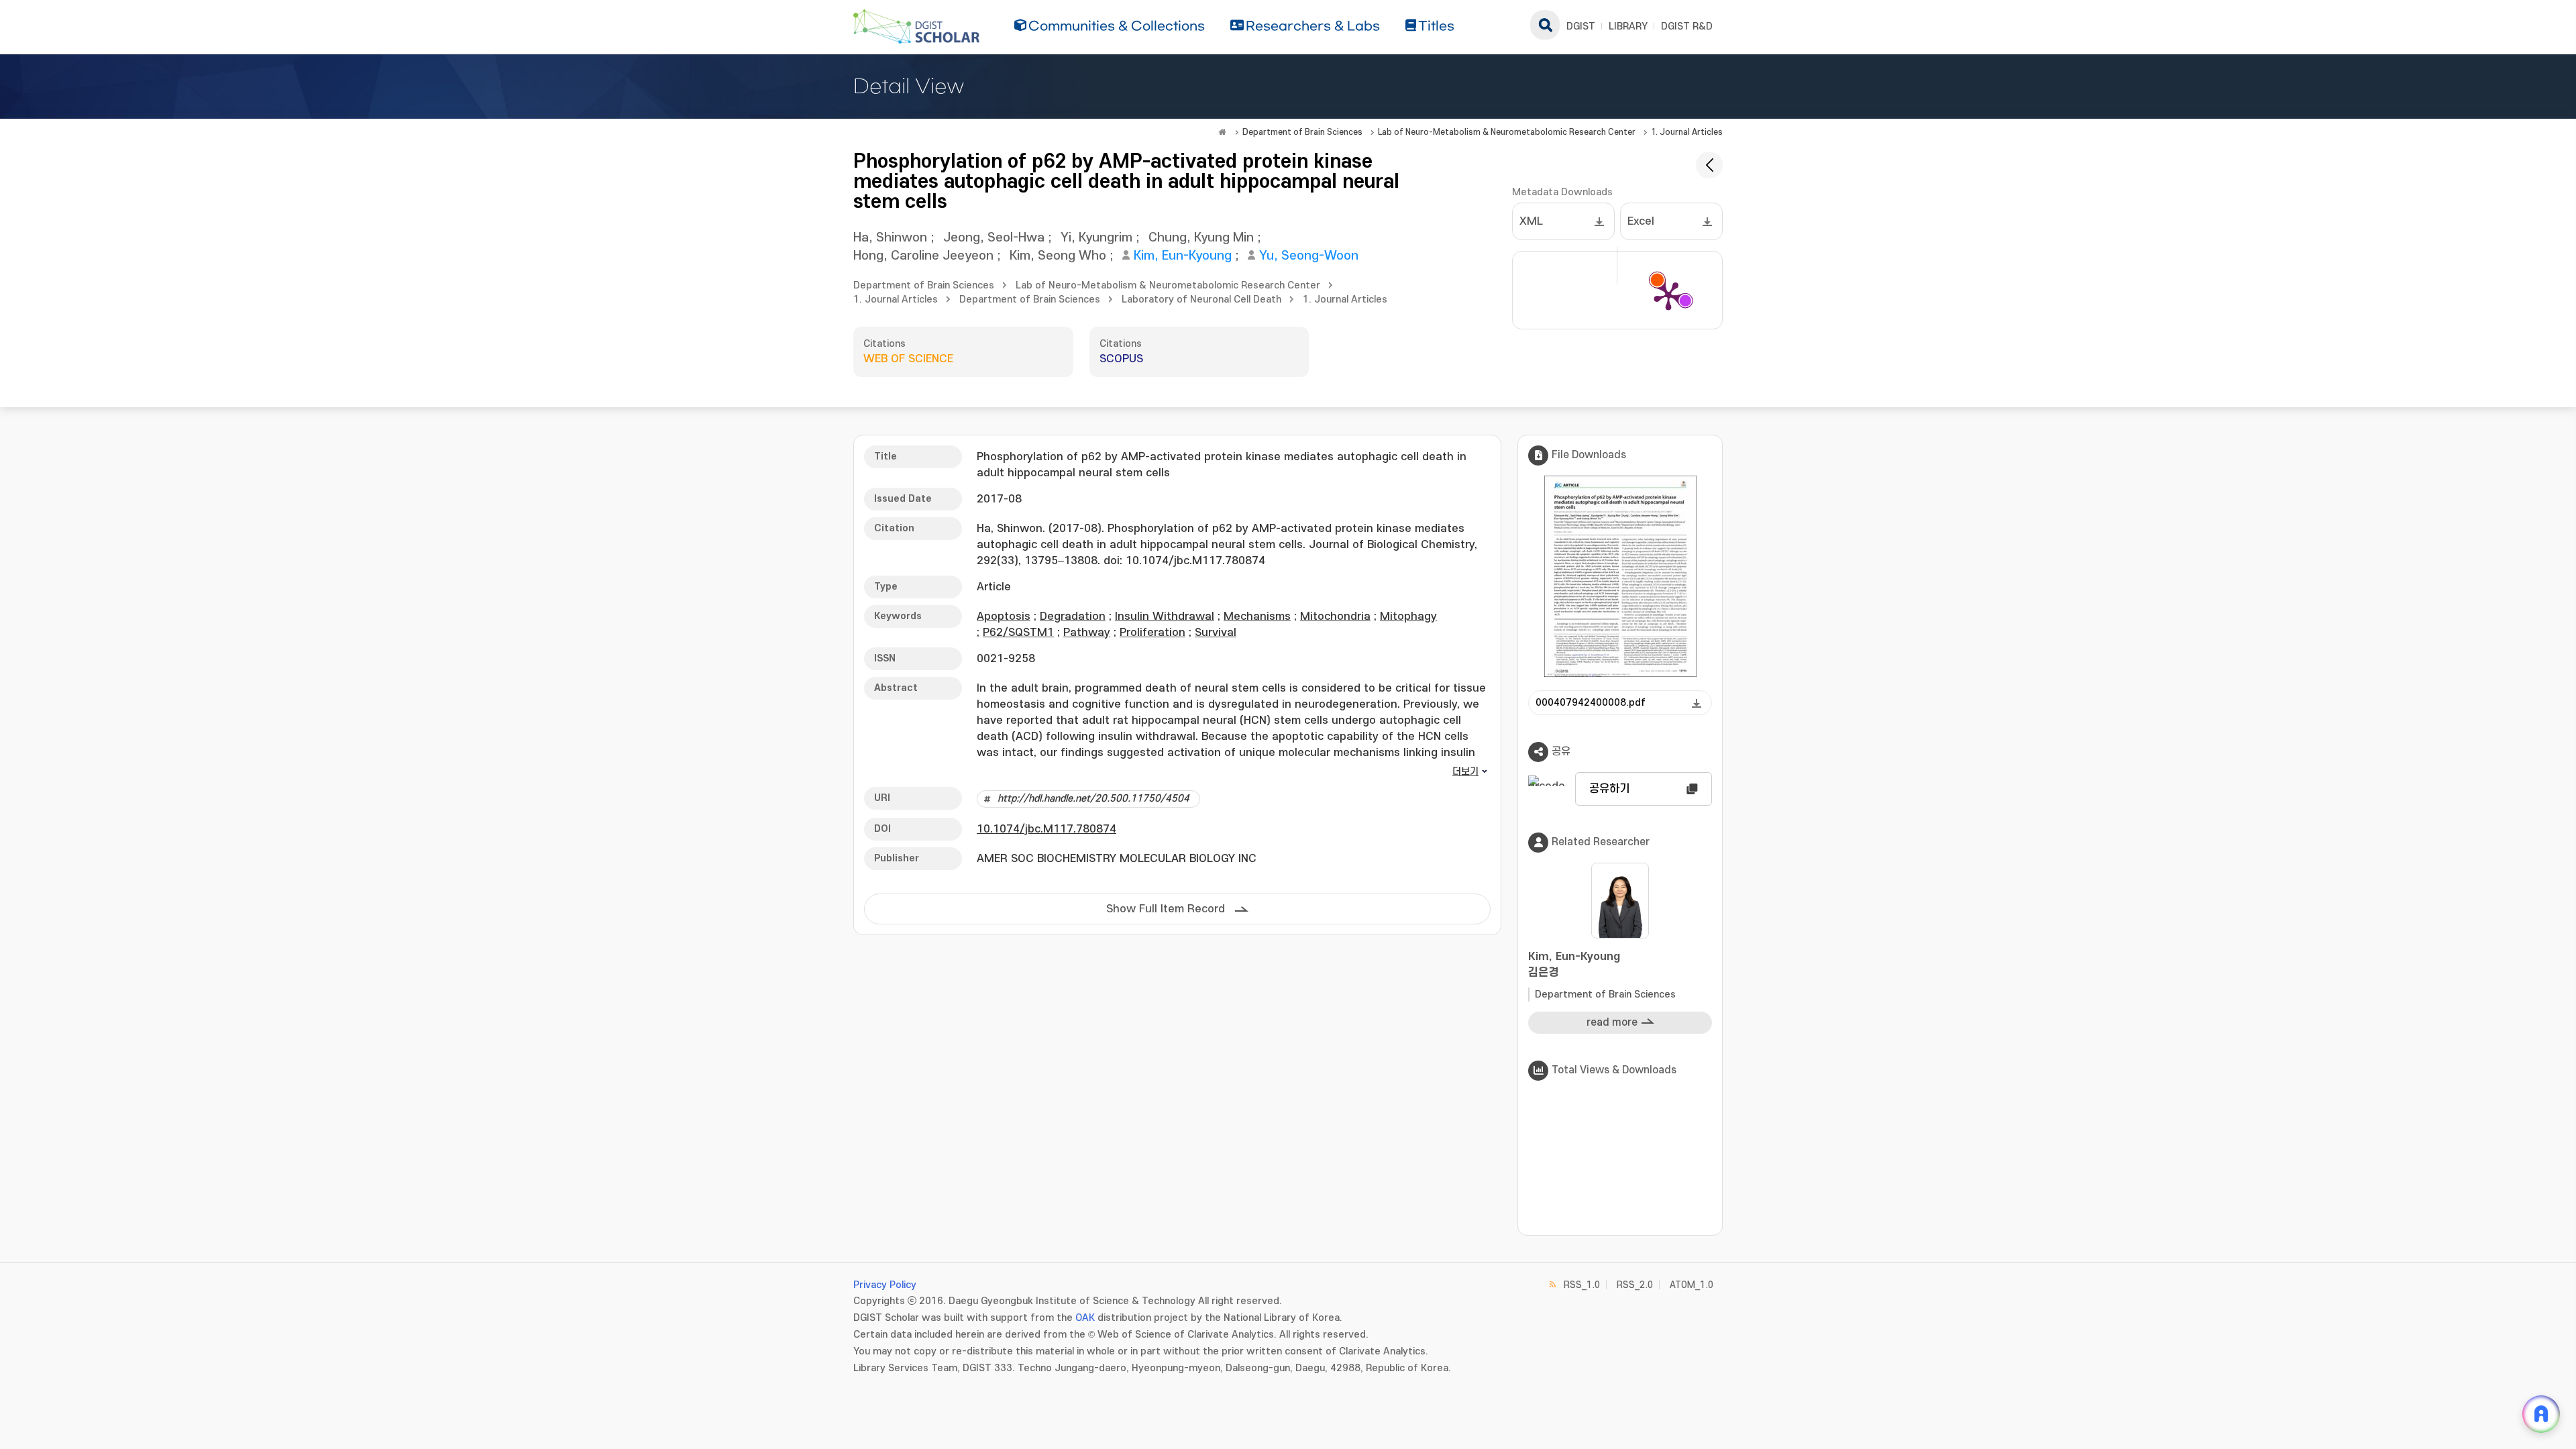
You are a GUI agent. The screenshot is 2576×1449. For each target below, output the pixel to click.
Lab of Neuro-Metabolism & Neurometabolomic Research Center (1507, 132)
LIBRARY (1628, 26)
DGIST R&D (1687, 26)
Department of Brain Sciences (1302, 132)
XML (1531, 221)
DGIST (1581, 26)
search (1545, 25)
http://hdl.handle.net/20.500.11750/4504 (1093, 799)
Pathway (1087, 633)
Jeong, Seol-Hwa (994, 238)
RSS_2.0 (1635, 1285)
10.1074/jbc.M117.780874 (1046, 829)
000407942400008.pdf (1591, 703)
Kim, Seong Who (1058, 256)
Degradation (1073, 616)
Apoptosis (1004, 616)
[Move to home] (1222, 132)
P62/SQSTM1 (1018, 633)
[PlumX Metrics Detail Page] (1668, 295)
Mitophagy (1408, 616)
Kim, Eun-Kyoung (1183, 256)
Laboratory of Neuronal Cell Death (1201, 300)
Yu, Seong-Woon (1309, 256)
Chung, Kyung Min (1201, 238)
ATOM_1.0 (1692, 1285)
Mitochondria (1335, 616)
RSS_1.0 (1582, 1285)
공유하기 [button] (1609, 789)
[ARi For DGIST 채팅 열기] (2541, 1414)
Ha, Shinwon (890, 238)
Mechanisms (1257, 616)
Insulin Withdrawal (1165, 616)
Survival (1216, 633)
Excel (1641, 221)
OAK (1085, 1318)
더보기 (1465, 772)
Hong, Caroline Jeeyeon (923, 256)
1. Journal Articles (1687, 132)
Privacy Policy (885, 1285)
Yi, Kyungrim (1096, 238)
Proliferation (1152, 633)
